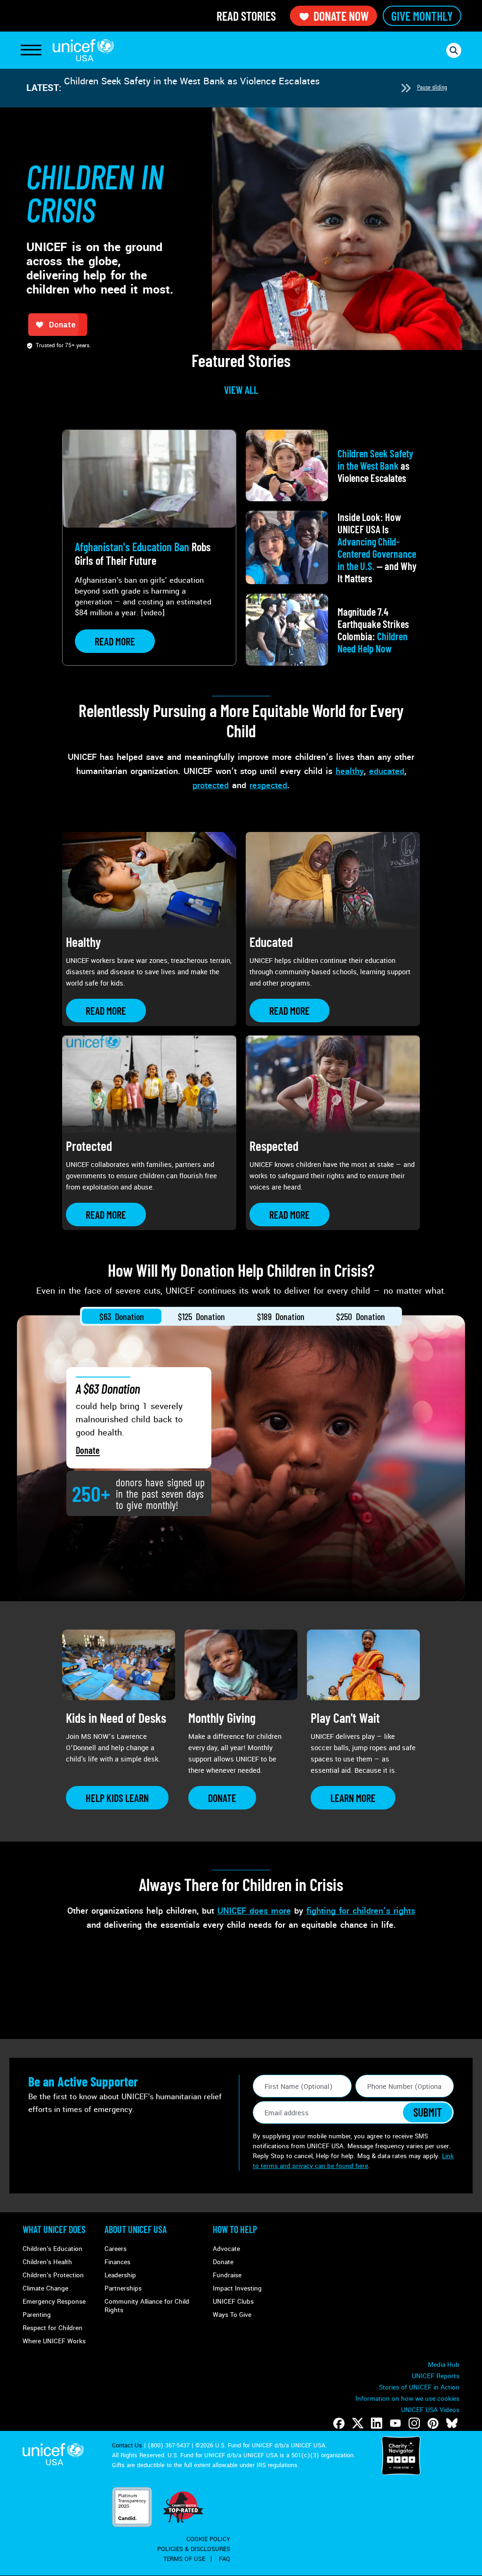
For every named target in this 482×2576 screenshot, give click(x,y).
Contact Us (127, 2446)
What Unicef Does (54, 2229)
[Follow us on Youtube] (395, 2423)
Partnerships (123, 2288)
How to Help (235, 2229)
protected (211, 785)
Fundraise (227, 2275)
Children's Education (52, 2249)
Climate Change (45, 2288)
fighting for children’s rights (361, 1911)
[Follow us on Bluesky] (452, 2423)
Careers (116, 2249)
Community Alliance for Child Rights (147, 2306)
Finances (117, 2262)
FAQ (225, 2559)
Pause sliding (432, 87)
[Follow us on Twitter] (358, 2423)
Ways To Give (232, 2315)
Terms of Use (184, 2559)
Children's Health (47, 2262)
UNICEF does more (254, 1911)
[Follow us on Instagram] (414, 2423)
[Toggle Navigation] (31, 50)
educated (387, 771)
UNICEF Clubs (233, 2302)
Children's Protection (53, 2275)
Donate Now (341, 16)
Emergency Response (54, 2302)
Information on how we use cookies (407, 2399)
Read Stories (246, 16)
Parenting (37, 2315)
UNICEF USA (83, 50)
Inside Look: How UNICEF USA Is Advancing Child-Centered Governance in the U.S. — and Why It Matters (228, 88)
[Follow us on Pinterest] (433, 2423)
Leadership (120, 2275)
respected (268, 785)
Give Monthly (422, 16)
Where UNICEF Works (54, 2341)
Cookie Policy (208, 2539)
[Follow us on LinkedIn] (377, 2423)
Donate (88, 1450)
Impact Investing (237, 2288)
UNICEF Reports (436, 2376)
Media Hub (444, 2365)
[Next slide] (406, 88)
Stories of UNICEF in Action (419, 2387)
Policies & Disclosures (194, 2549)
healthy (350, 771)
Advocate (226, 2249)
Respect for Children (52, 2328)
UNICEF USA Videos (430, 2410)
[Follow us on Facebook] (339, 2423)
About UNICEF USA (136, 2229)
